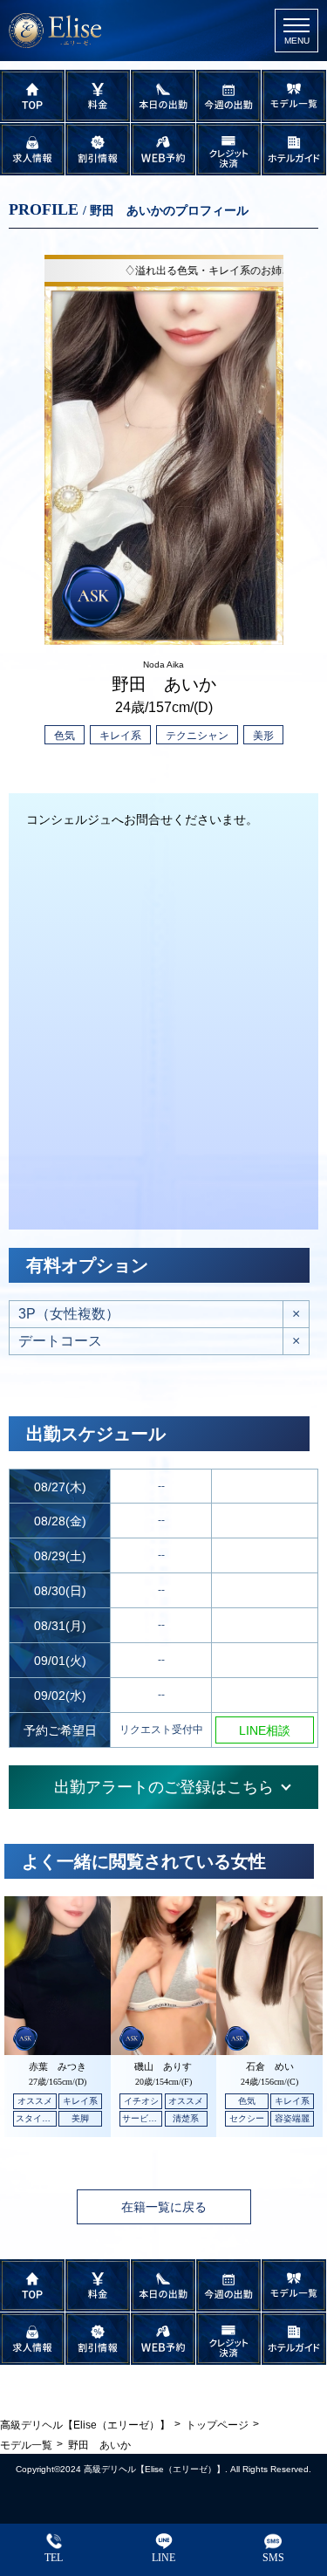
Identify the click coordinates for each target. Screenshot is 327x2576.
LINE (163, 2558)
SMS (273, 2558)
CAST (294, 96)
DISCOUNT (98, 149)
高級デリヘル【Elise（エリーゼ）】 (154, 2469)
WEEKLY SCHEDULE (229, 96)
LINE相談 (265, 1730)
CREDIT (229, 149)
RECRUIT (33, 149)
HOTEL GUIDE (294, 149)
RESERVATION (163, 149)
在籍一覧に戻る (164, 2207)
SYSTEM (98, 96)
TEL (54, 2558)
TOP (33, 96)
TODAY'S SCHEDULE (163, 96)
